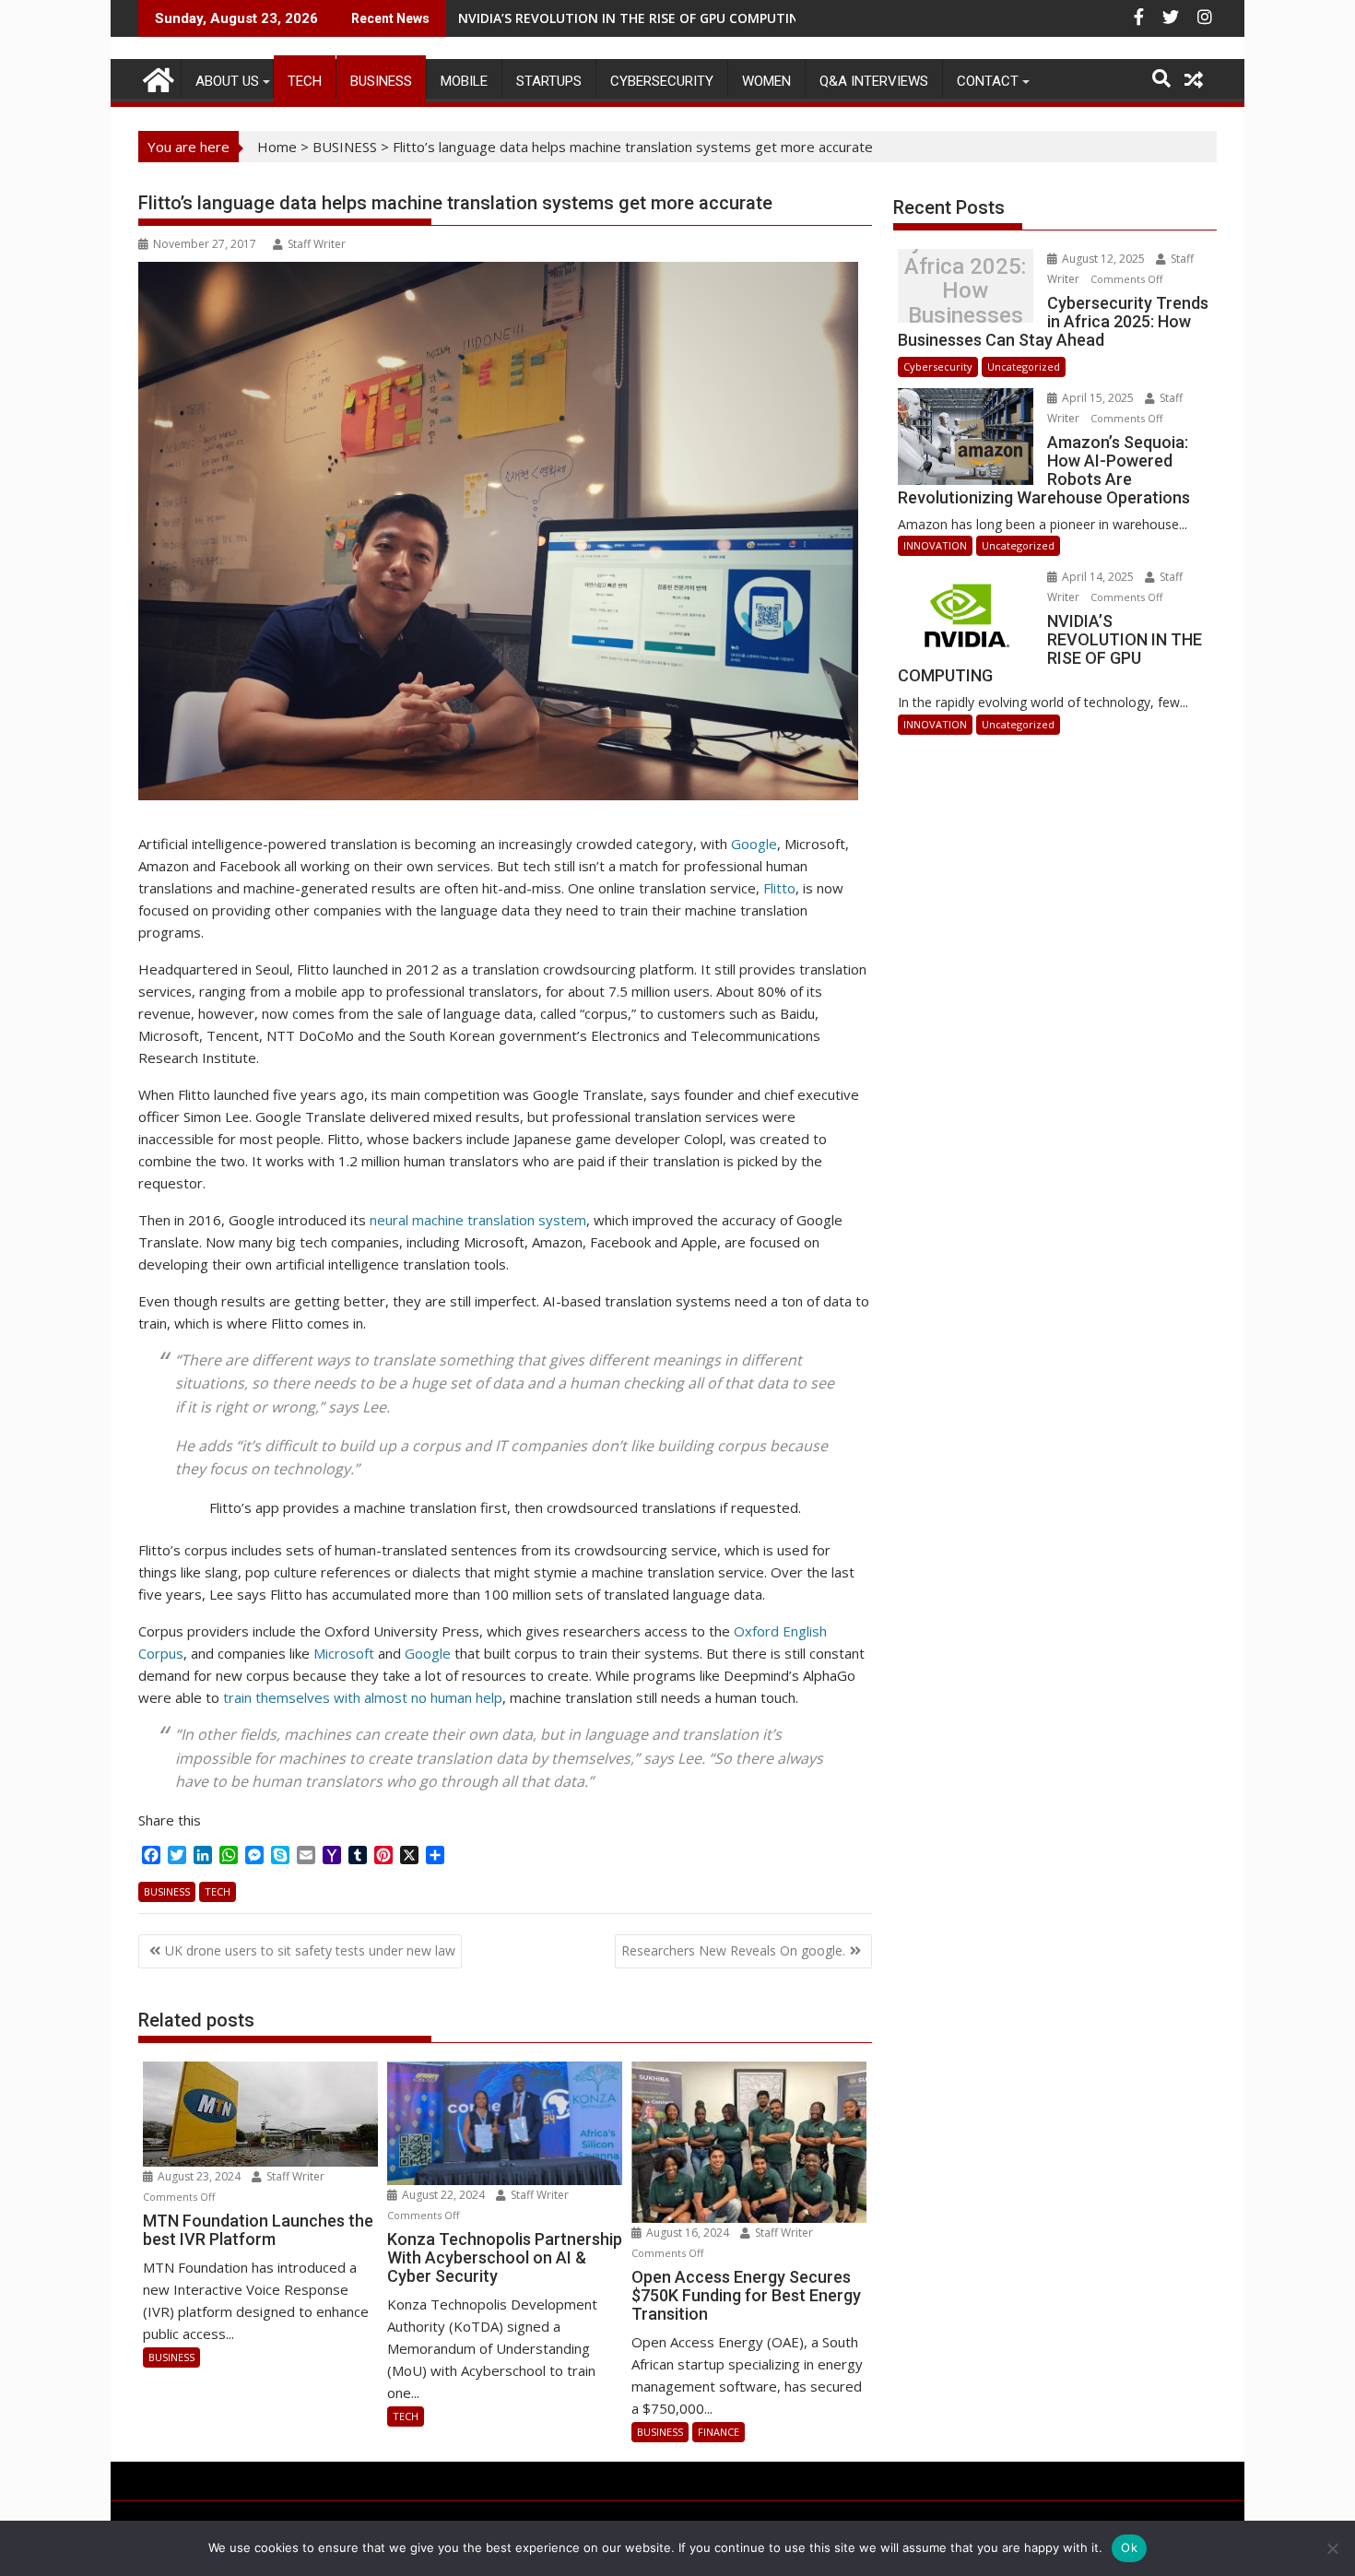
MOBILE (464, 81)
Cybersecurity (662, 81)
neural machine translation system (478, 1220)
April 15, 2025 (1098, 398)
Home (277, 147)
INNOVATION (935, 545)
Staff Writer (317, 244)
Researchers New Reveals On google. (733, 1950)
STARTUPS (549, 81)
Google (754, 844)
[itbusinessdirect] (156, 77)
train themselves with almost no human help (361, 1697)
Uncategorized (1024, 366)
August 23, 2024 (199, 2176)
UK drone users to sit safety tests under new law (310, 1950)
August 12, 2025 (1103, 259)
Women (766, 81)
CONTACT (988, 81)
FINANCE (719, 2432)
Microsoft (344, 1653)
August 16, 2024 (688, 2233)
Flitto (779, 888)
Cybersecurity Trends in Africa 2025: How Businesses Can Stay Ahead (965, 291)
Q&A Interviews (874, 81)
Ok (1129, 2547)
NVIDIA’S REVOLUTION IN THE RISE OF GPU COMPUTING (633, 18)
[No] (1332, 2548)
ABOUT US (227, 81)
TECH (305, 81)
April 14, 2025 (1098, 577)
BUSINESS (381, 81)
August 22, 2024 (443, 2195)
